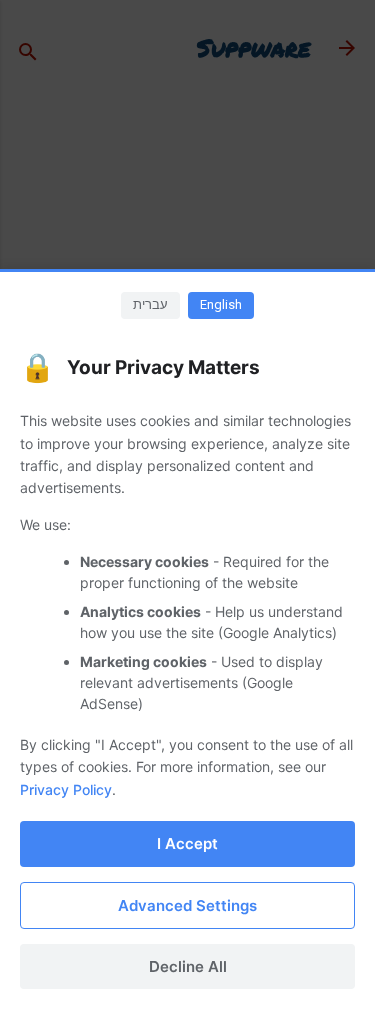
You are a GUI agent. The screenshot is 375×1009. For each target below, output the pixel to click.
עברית (150, 304)
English (221, 304)
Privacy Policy (66, 789)
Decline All (188, 966)
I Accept (187, 843)
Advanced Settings (187, 905)
